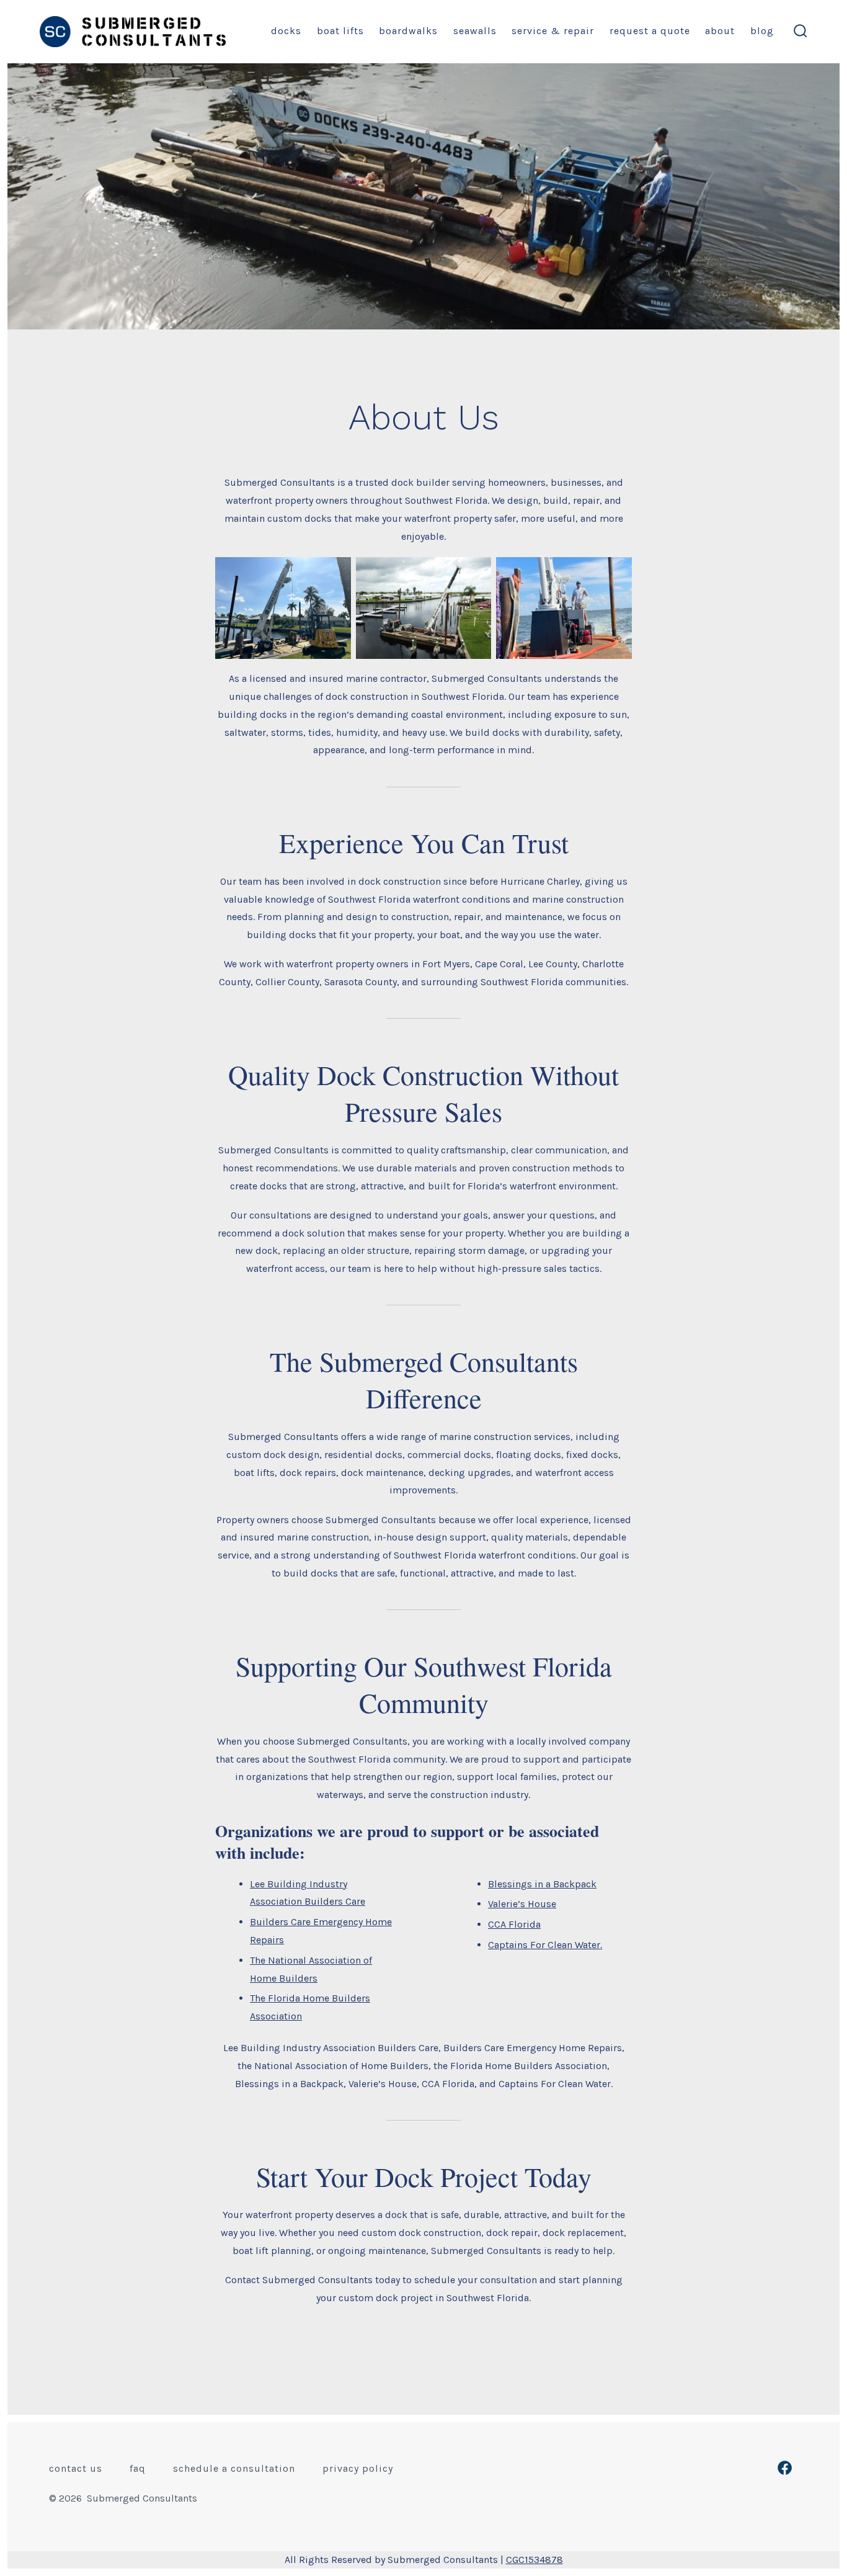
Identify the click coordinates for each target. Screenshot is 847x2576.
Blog (762, 31)
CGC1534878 (534, 2560)
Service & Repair (553, 31)
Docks (286, 31)
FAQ (138, 2468)
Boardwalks (408, 31)
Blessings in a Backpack (542, 1884)
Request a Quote (650, 31)
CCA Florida (514, 1924)
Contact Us (76, 2468)
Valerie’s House (522, 1904)
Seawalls (475, 31)
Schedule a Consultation (234, 2468)
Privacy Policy (358, 2468)
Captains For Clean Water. (545, 1945)
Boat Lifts (340, 31)
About (720, 31)
